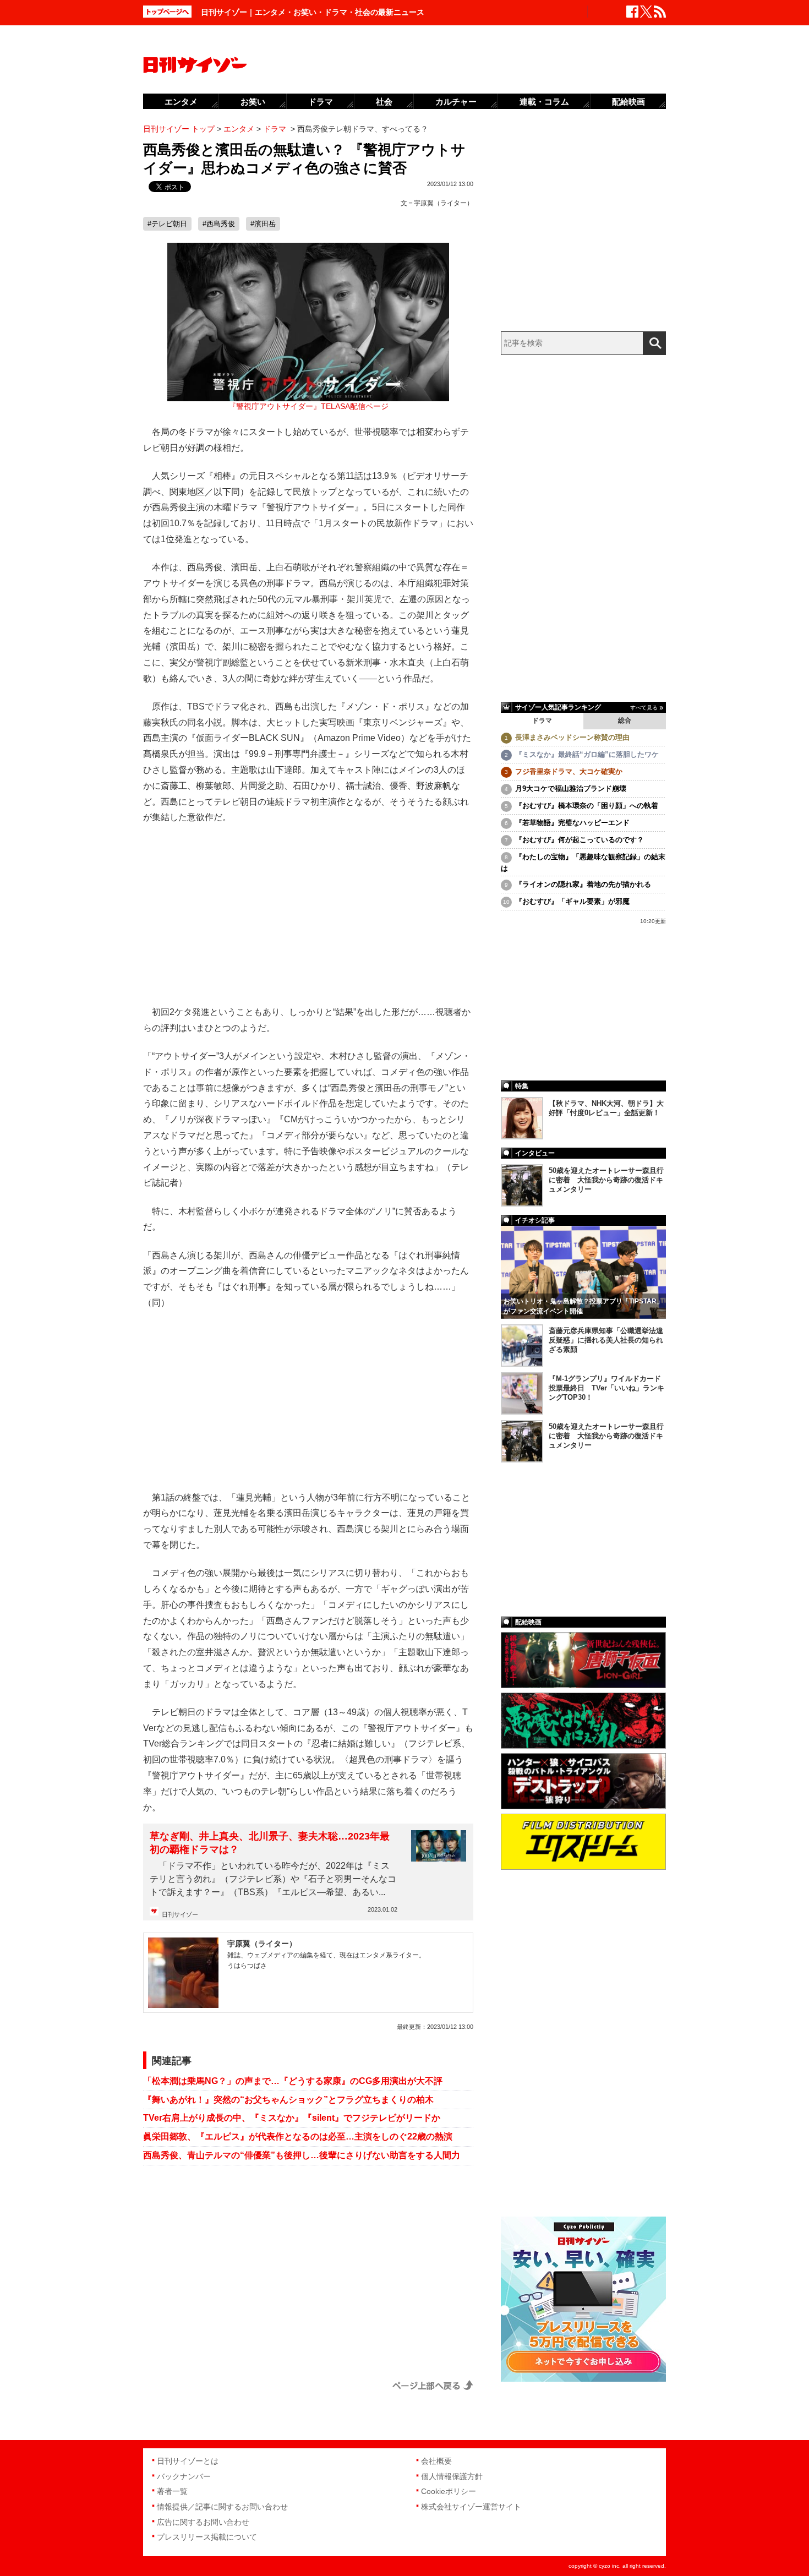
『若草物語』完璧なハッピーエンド (572, 823)
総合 (625, 721)
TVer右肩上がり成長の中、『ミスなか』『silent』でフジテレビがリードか (292, 2118)
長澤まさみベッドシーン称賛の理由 (572, 737)
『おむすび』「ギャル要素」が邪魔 (572, 901)
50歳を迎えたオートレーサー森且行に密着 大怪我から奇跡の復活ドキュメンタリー (606, 1180)
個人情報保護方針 (452, 2476)
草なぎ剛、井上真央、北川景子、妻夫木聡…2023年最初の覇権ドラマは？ (270, 1843)
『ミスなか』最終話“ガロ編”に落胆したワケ (587, 754)
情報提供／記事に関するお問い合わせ (222, 2507)
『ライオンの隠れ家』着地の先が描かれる (583, 884)
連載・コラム (544, 102)
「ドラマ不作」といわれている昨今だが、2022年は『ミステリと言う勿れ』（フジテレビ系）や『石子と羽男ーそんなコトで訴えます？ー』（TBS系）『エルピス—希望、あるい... (273, 1879)
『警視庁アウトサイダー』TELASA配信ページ (308, 406)
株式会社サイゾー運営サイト (471, 2507)
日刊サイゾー (180, 1914)
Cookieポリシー (449, 2491)
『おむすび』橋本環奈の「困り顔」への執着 (587, 806)
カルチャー (456, 102)
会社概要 (436, 2461)
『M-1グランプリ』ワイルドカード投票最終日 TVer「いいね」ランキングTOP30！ (606, 1388)
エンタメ (181, 102)
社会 (384, 102)
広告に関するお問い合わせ (203, 2522)
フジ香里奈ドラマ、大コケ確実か (569, 771)
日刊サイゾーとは (188, 2461)
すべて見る (644, 708)
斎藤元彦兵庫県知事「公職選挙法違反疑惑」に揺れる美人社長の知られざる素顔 (606, 1340)
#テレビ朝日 (167, 224)
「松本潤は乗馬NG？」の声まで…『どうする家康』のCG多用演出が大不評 (293, 2081)
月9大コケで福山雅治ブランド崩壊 (571, 788)
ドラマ (542, 721)
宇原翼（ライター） (444, 203)
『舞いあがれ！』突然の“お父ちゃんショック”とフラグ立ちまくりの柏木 (288, 2100)
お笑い (253, 102)
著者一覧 (172, 2491)
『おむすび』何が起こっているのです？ (580, 840)
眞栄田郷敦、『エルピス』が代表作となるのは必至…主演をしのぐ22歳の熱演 (298, 2136)
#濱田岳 (263, 224)
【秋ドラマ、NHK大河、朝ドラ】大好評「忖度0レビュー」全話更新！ (606, 1108)
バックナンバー (184, 2476)
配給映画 (628, 102)
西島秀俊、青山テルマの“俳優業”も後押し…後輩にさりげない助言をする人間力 (302, 2155)
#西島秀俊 (219, 224)
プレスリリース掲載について (207, 2537)
